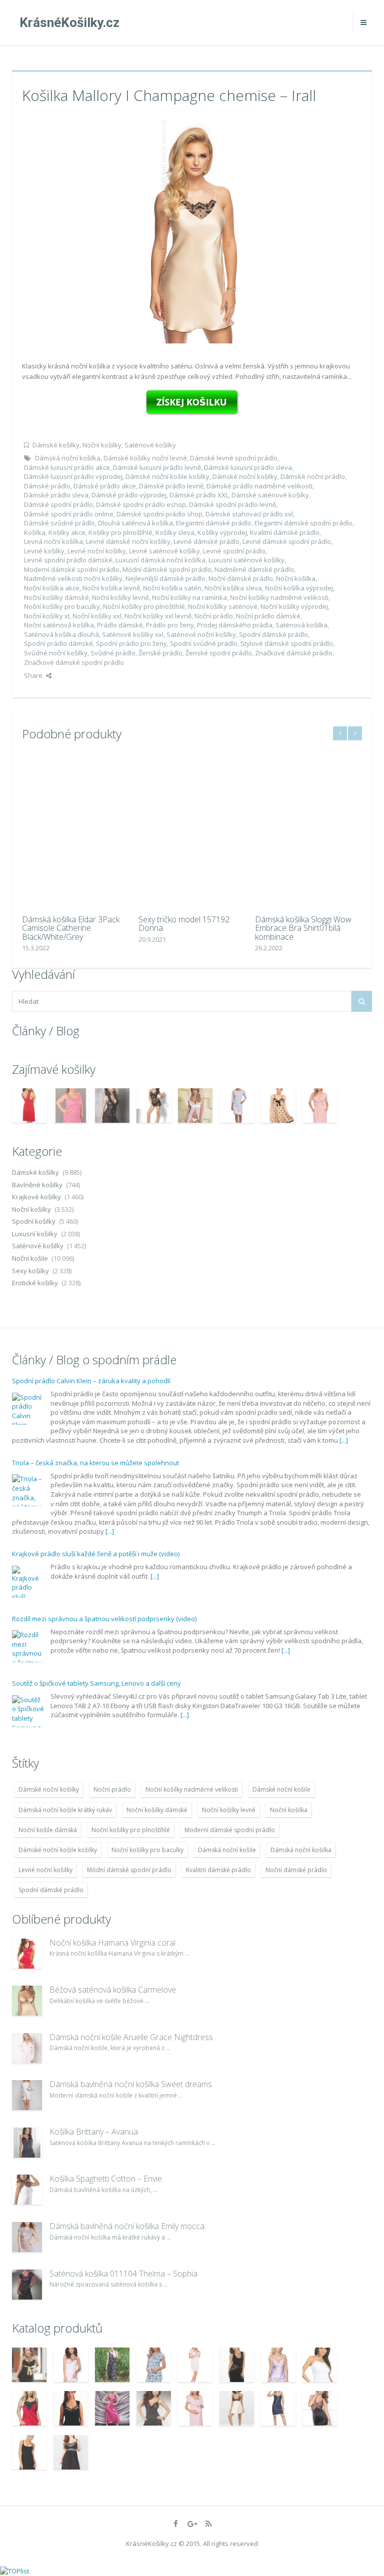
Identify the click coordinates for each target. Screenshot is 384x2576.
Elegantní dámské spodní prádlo (303, 523)
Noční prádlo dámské (268, 616)
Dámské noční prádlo (313, 476)
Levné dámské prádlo (206, 541)
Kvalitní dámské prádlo (285, 532)
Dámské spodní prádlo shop (159, 514)
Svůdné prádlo (113, 653)
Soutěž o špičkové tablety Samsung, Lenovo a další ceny (96, 1683)
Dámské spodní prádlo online (69, 514)
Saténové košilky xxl (133, 634)
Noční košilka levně (111, 588)
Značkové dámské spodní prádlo (74, 662)
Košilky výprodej (222, 532)
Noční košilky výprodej (294, 606)
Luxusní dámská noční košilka (160, 560)
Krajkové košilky (36, 1197)
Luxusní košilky (35, 1234)
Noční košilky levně (120, 597)
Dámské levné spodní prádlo (234, 458)
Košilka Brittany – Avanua (94, 2132)
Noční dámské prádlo (241, 578)
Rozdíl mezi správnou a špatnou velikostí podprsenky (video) (104, 1619)
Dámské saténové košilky (270, 495)
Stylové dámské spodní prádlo (287, 643)
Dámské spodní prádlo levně (232, 504)
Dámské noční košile (281, 1789)
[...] (344, 1440)
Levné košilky (44, 551)
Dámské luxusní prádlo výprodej (73, 476)
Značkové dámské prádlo (294, 653)
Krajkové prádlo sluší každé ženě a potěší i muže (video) (96, 1554)
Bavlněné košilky (37, 1185)
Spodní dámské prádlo (273, 634)
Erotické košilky (35, 1283)
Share (33, 675)
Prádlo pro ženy (170, 625)
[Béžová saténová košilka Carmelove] (27, 2001)
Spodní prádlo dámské (58, 643)
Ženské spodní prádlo (219, 653)
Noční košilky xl (47, 616)
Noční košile (30, 1258)
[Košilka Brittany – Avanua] (27, 2143)
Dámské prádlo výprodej (129, 495)
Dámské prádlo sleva (56, 495)
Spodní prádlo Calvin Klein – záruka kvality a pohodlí (91, 1381)
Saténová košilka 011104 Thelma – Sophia (123, 2274)
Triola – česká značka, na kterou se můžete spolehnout (95, 1463)
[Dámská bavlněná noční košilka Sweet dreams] (27, 2095)
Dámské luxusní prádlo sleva (248, 467)
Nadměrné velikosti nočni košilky (73, 578)
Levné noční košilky (97, 551)
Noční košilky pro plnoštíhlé (144, 606)
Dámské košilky (56, 445)
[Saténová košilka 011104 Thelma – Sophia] (27, 2285)
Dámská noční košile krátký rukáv (65, 1810)
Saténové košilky (150, 445)
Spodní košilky (34, 1221)
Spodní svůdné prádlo (204, 643)
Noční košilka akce (52, 588)
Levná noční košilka (53, 541)
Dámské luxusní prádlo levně (157, 467)
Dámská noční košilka (68, 458)
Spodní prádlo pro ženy (131, 643)
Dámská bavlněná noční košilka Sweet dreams (131, 2084)
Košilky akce (67, 532)
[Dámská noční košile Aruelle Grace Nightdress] (27, 2048)
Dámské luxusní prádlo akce (67, 467)
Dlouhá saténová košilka (135, 523)
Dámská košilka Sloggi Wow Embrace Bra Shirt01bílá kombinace (303, 928)
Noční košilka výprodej (299, 588)
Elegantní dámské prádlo (214, 523)
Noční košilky (102, 445)
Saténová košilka (301, 625)
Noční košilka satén (172, 588)
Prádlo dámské (120, 625)
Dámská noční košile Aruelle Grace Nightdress (131, 2037)
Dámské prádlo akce (105, 486)
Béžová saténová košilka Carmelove (113, 1990)
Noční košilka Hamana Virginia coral (112, 1943)
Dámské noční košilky (245, 476)
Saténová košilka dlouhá (61, 634)
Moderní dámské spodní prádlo (72, 569)
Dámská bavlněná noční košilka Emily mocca (127, 2226)
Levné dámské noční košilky (128, 541)
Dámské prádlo (47, 486)
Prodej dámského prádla (235, 625)
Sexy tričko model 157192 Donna (184, 924)
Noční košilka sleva (233, 588)
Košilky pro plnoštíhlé (120, 532)
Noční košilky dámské (56, 597)
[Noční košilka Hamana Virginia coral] (27, 1954)
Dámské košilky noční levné (145, 458)
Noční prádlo (214, 616)
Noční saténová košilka (59, 625)
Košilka (35, 532)
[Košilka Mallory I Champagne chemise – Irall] (192, 230)
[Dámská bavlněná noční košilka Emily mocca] (27, 2237)
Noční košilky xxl (97, 616)
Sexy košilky (30, 1271)
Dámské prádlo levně (171, 486)
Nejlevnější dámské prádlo (165, 578)
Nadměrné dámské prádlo (254, 569)
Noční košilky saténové (223, 606)
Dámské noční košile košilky (167, 476)
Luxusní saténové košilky (246, 560)
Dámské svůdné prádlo (59, 523)
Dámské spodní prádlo (58, 504)
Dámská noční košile (227, 1850)
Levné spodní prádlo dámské (68, 560)
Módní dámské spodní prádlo (167, 569)
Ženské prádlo (160, 653)
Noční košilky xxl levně (158, 616)
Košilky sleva (175, 532)
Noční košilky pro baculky (62, 606)
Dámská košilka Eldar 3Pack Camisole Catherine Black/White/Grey (71, 928)
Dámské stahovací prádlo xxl (249, 514)
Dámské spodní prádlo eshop (141, 504)
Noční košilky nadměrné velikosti (279, 597)
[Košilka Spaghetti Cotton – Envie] (27, 2190)
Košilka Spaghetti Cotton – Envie (106, 2179)
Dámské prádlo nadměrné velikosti (259, 486)
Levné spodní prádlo (234, 551)
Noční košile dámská (48, 1830)
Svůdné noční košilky (56, 653)
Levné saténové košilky (164, 551)
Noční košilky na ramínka (189, 597)
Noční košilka (296, 578)
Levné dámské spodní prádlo (287, 541)
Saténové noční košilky (201, 634)
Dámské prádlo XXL (199, 495)
